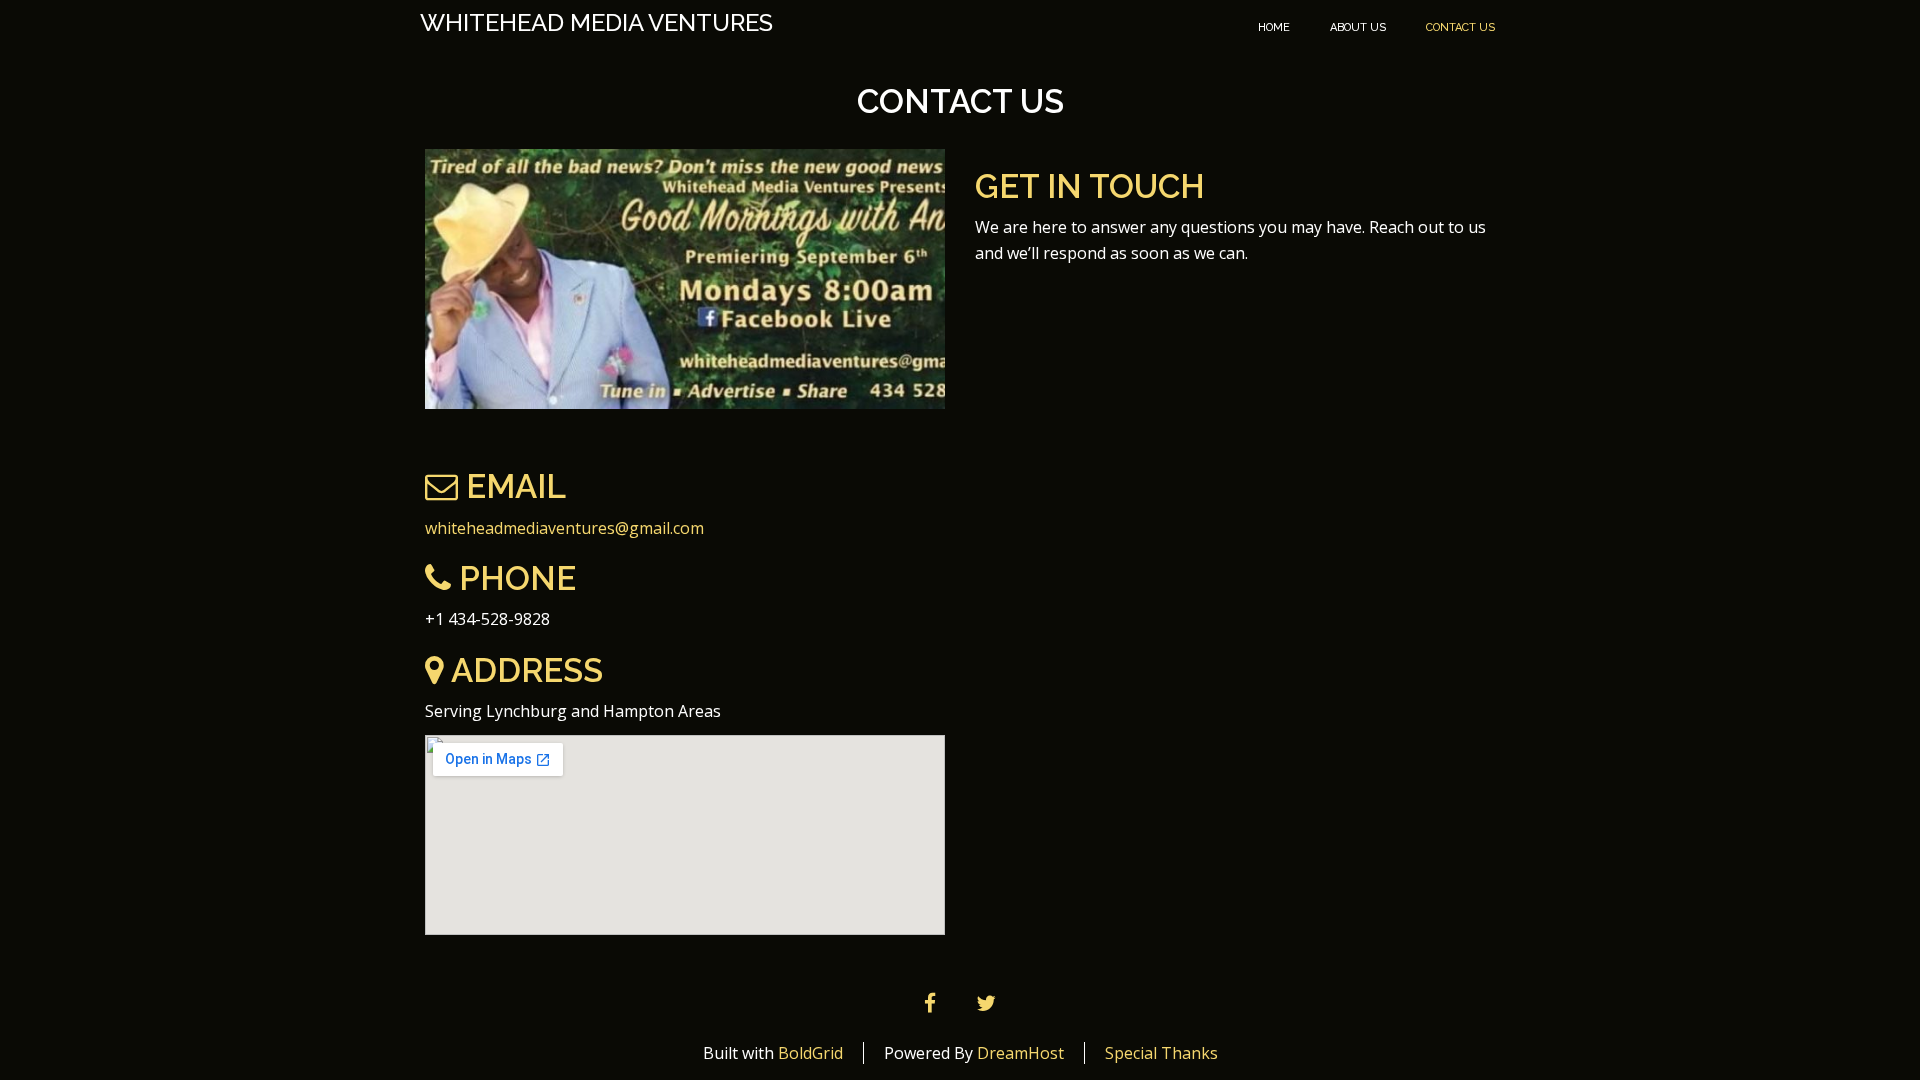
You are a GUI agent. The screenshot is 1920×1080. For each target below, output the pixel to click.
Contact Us (1460, 27)
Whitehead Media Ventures (596, 23)
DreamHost (1020, 1053)
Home (1274, 27)
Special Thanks (1161, 1053)
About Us (1358, 27)
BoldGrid (810, 1053)
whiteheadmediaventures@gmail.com (564, 528)
